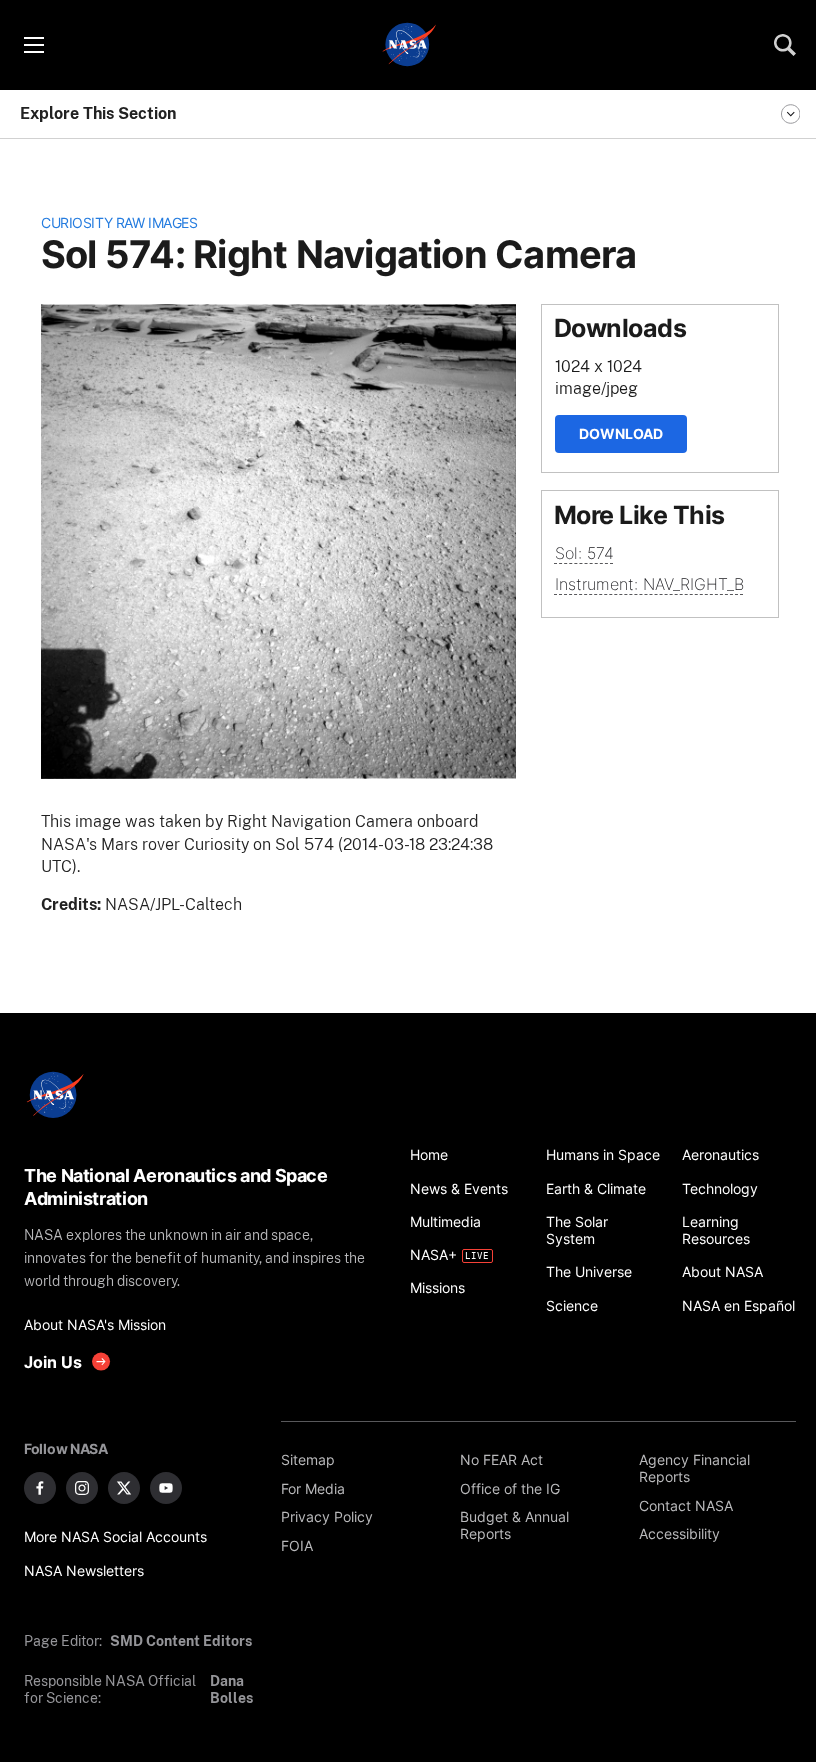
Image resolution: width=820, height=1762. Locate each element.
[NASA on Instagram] (82, 1488)
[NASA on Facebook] (40, 1488)
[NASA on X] (124, 1488)
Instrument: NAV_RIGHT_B (649, 584)
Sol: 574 (584, 553)
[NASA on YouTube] (166, 1488)
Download (621, 433)
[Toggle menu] (33, 45)
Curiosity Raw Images (119, 222)
